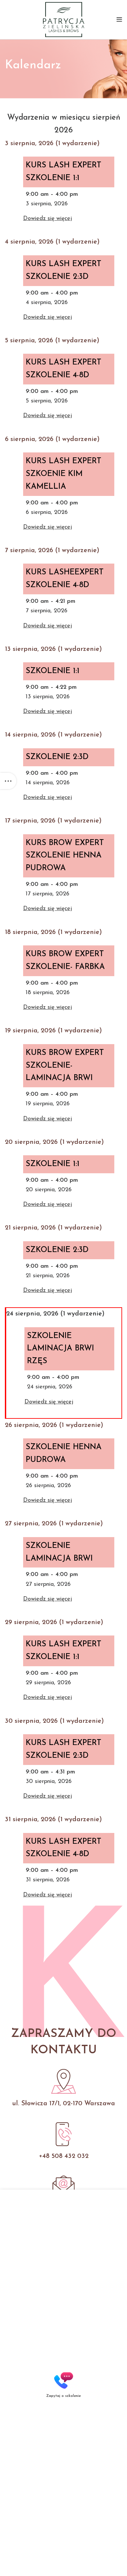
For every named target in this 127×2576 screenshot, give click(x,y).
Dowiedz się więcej (48, 219)
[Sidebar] (8, 781)
